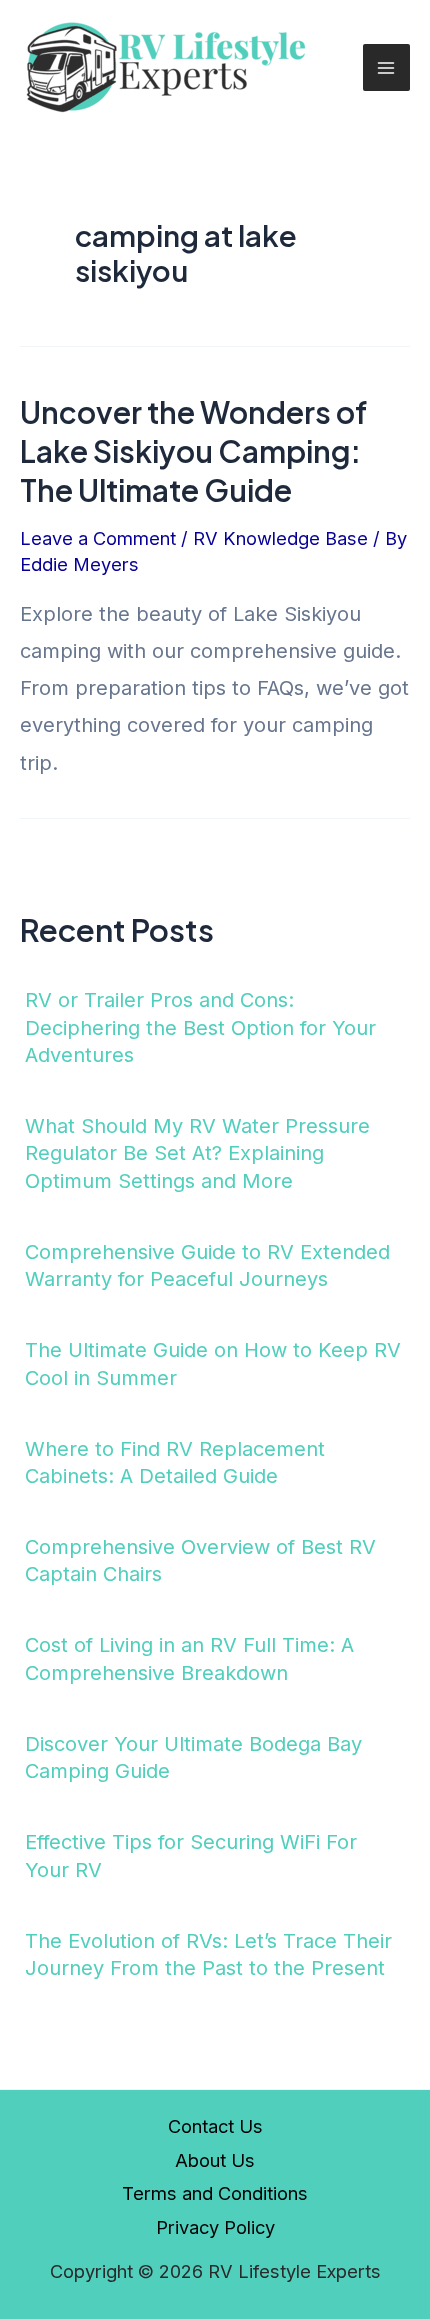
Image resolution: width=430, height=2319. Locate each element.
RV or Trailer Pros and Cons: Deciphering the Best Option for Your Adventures (200, 1027)
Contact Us (215, 2126)
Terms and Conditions (215, 2193)
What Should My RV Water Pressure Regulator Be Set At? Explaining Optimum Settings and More (197, 1153)
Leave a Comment (98, 538)
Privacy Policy (215, 2227)
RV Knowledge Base (280, 538)
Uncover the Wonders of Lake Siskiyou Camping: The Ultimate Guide (193, 451)
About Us (215, 2160)
